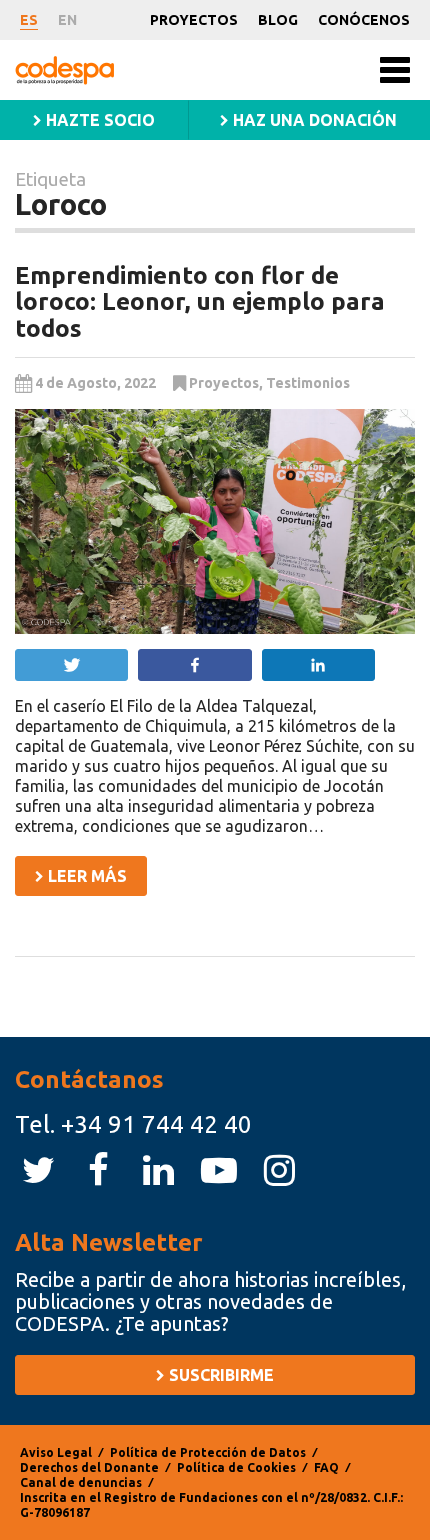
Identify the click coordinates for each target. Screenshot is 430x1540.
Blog (278, 20)
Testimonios (308, 383)
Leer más (85, 876)
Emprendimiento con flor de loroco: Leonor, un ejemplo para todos (200, 302)
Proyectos (194, 20)
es (29, 20)
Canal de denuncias (81, 1482)
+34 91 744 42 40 (156, 1124)
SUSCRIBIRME (219, 1375)
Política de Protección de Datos (208, 1452)
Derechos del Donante (89, 1467)
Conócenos (364, 20)
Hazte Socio (98, 120)
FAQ (326, 1467)
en (67, 20)
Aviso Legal (56, 1452)
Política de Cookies (236, 1467)
